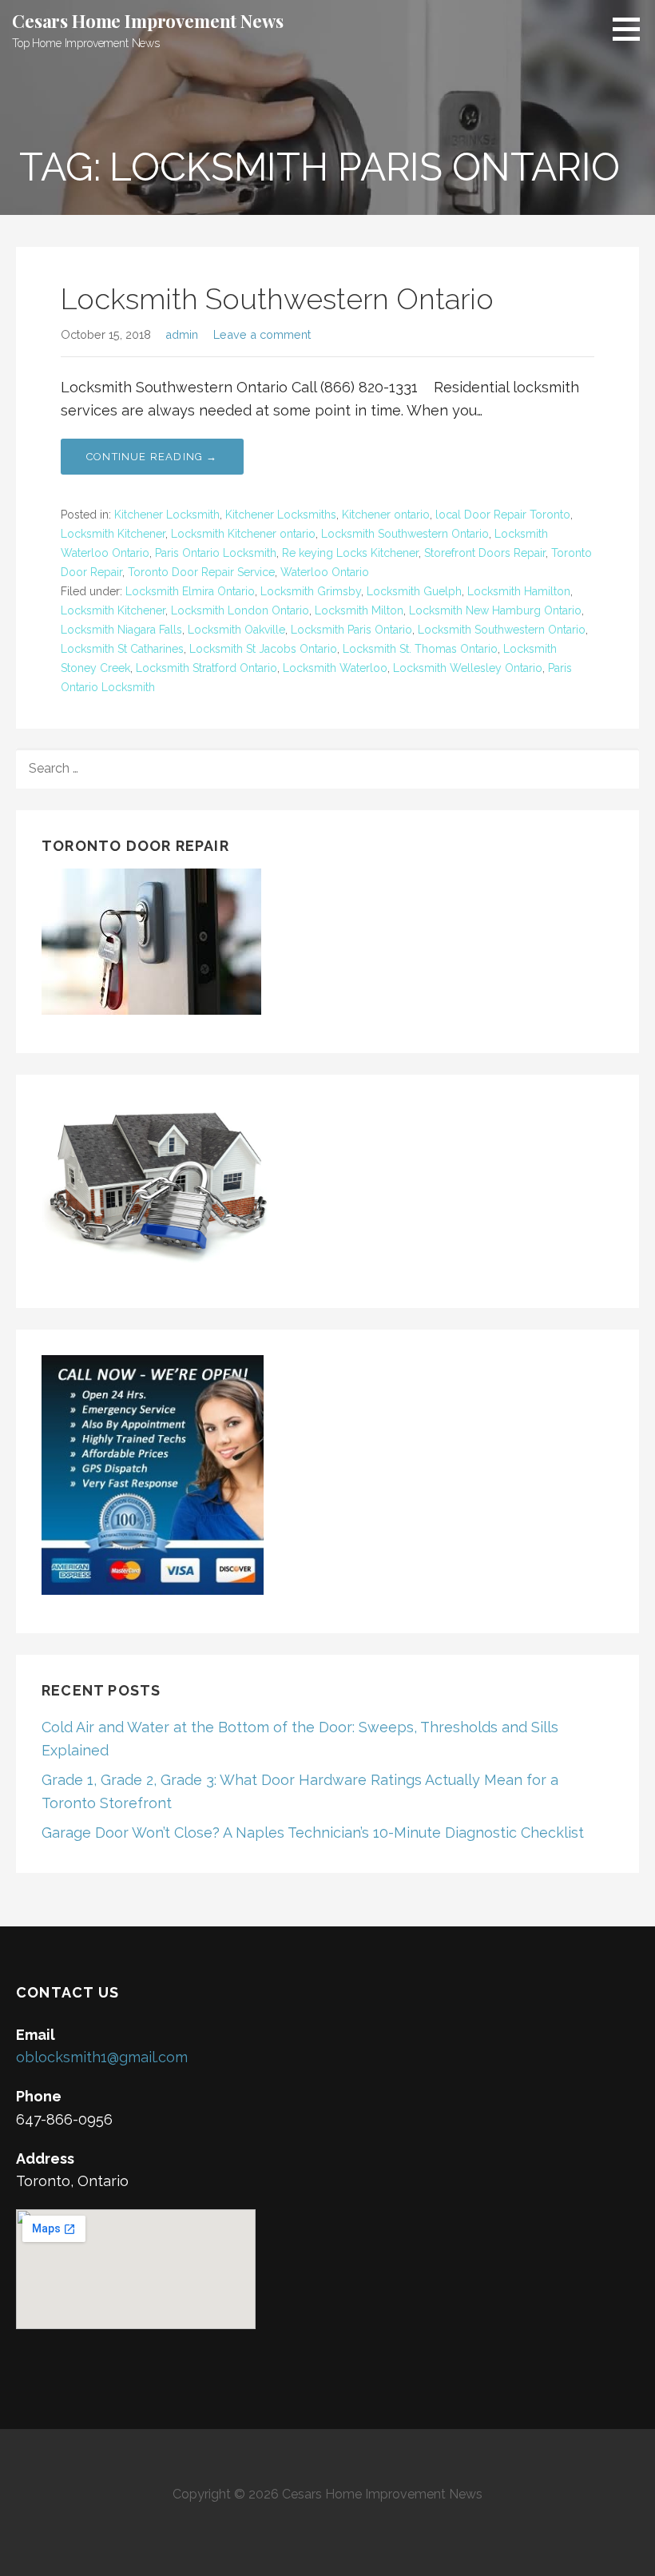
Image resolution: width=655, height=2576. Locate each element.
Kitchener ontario (386, 515)
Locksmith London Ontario (240, 610)
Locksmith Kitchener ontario (243, 534)
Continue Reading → (152, 457)
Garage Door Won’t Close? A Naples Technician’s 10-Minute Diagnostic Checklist (313, 1833)
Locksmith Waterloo (335, 668)
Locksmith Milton (359, 610)
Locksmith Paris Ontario (351, 630)
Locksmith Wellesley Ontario (468, 668)
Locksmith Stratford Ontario (206, 668)
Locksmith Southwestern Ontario (277, 299)
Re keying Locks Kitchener (350, 553)
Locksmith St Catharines (122, 649)
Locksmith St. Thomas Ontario (420, 649)
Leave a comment (262, 334)
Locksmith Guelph (414, 591)
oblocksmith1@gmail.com (102, 2057)
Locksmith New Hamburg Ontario (495, 610)
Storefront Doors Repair (485, 553)
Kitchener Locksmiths (281, 515)
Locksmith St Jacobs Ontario (263, 649)
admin (182, 334)
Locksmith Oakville (236, 630)
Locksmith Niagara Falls (121, 630)
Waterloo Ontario (325, 572)
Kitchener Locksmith (167, 515)
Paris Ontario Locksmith (216, 553)
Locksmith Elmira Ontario (190, 591)
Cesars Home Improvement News (148, 21)
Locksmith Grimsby (311, 591)
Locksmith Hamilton (519, 591)
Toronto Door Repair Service (201, 572)
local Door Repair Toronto (503, 515)
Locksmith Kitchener (113, 534)
